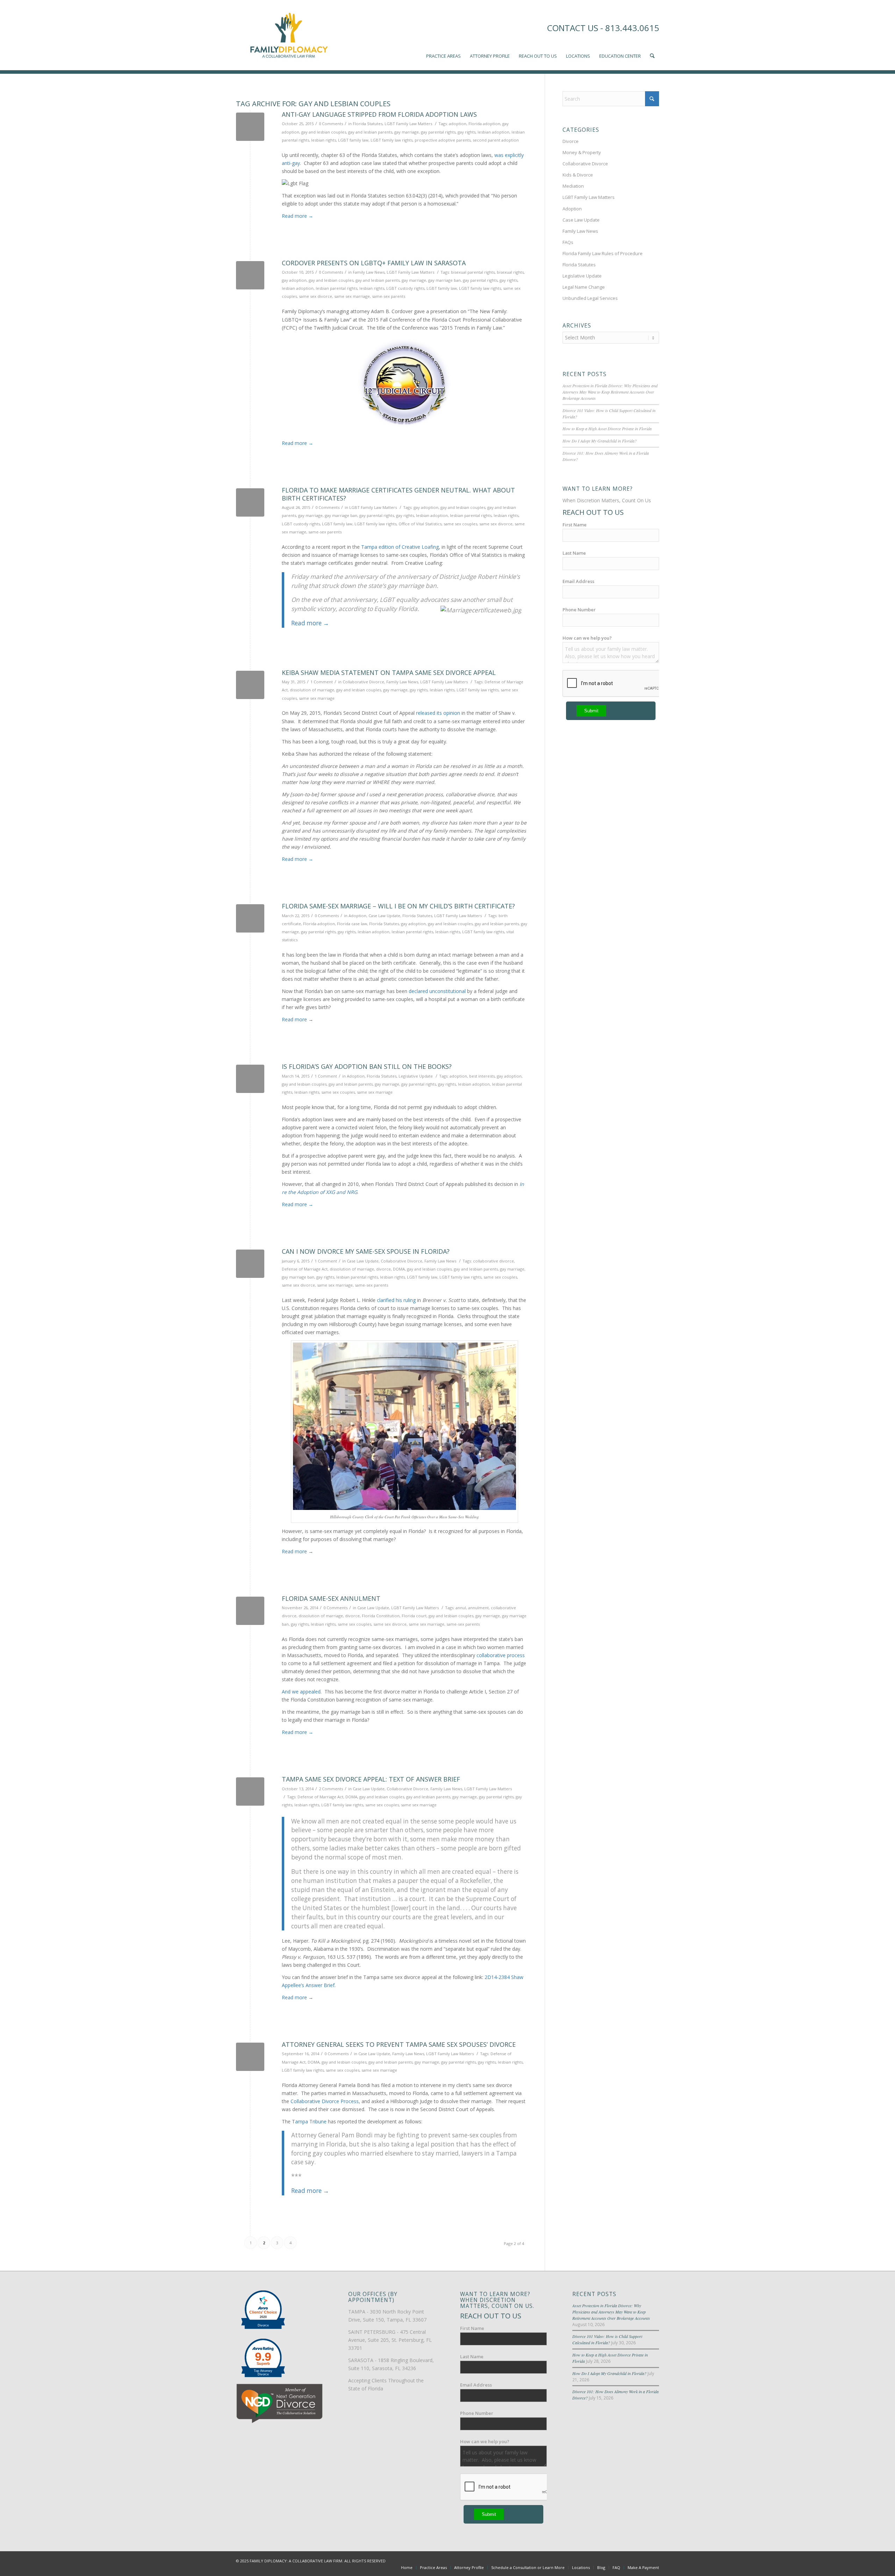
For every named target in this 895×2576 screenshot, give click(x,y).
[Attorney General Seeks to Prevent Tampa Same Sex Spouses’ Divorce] (250, 2057)
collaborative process (501, 1655)
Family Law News (369, 272)
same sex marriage (352, 296)
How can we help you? (587, 638)
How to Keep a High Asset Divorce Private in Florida (607, 429)
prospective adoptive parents (443, 140)
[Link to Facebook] (622, 2560)
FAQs (568, 242)
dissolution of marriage (312, 690)
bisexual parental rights (473, 272)
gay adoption (294, 280)
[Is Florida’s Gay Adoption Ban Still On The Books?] (250, 1079)
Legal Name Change (584, 287)
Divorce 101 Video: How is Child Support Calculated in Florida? (607, 2339)
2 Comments (331, 1789)
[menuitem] (443, 35)
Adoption (357, 916)
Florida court (414, 1616)
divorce (384, 1269)
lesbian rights (324, 140)
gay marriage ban (445, 280)
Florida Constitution (381, 1616)
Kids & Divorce (578, 175)
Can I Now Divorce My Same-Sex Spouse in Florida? (366, 1251)
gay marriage (407, 132)
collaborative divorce (493, 1261)
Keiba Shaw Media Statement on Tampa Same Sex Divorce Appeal (389, 672)
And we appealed (301, 1692)
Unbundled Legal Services (590, 298)
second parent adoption (496, 140)
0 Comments (331, 124)
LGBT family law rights (392, 140)
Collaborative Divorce (363, 682)
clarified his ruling (396, 1300)
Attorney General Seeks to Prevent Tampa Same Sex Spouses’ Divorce (399, 2044)
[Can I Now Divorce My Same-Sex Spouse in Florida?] (250, 1264)
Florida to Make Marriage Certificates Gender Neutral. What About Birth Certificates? (398, 494)
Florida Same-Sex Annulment (331, 1598)
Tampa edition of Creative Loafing (400, 547)
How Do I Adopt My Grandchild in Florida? (600, 441)
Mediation (573, 186)
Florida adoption (484, 124)
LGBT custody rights (405, 288)
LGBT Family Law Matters (408, 124)
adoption (458, 124)
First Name (575, 525)
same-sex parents (389, 296)
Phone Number (579, 610)
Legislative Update (416, 1076)
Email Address (578, 581)
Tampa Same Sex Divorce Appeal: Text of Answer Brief (371, 1779)
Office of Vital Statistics (420, 524)
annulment (478, 1608)
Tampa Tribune (309, 2121)
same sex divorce (316, 296)
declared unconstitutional (437, 991)
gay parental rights (438, 132)
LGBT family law (353, 140)
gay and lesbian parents (370, 132)
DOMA (399, 1269)
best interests (482, 1076)
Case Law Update (384, 916)
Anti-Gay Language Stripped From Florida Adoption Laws (379, 114)
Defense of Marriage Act (305, 1269)
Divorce (571, 141)
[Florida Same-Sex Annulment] (250, 1611)
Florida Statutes (368, 124)
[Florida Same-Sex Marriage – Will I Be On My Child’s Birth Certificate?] (250, 918)
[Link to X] (633, 2560)
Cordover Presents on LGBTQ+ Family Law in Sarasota (374, 263)
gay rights (467, 132)
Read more (298, 216)
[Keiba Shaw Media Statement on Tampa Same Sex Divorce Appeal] (250, 685)
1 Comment (322, 682)
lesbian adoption (493, 132)
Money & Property (582, 152)
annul (461, 1608)
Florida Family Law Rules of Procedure (603, 253)
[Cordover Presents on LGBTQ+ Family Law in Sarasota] (250, 275)
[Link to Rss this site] (654, 2560)
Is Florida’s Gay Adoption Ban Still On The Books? (367, 1066)
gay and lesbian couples (324, 132)
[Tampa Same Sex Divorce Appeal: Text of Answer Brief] (250, 1791)
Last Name (574, 553)
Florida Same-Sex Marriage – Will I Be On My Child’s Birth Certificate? (398, 906)
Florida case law (352, 924)
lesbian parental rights (336, 288)
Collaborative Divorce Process (325, 2101)
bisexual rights (510, 272)
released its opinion (438, 713)
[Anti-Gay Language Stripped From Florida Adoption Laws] (250, 127)
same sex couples (460, 524)
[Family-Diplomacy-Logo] (288, 35)
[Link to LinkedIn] (643, 2560)
